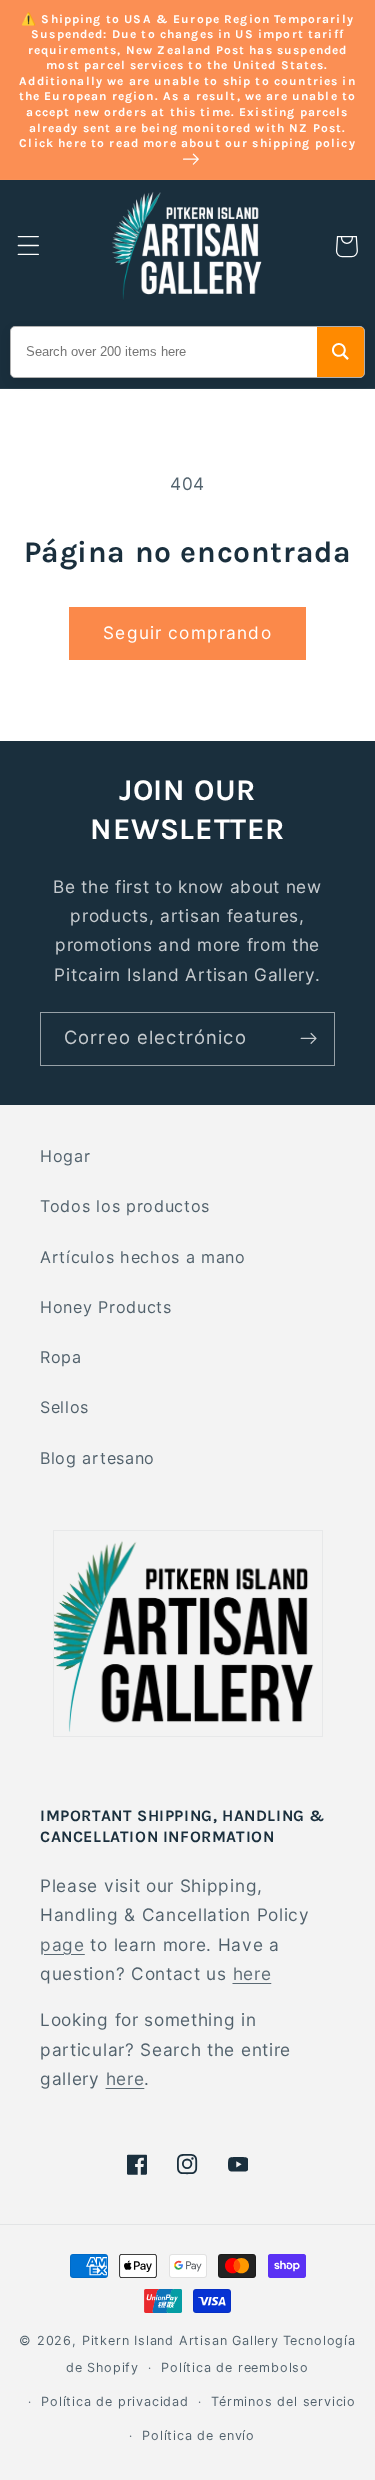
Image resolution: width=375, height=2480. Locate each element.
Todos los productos (125, 1206)
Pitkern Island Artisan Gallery (180, 2340)
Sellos (64, 1407)
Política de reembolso (235, 2367)
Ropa (61, 1357)
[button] (28, 246)
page (62, 1944)
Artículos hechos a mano (143, 1257)
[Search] (340, 352)
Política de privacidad (115, 2401)
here (252, 1973)
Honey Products (106, 1307)
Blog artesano (97, 1458)
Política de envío (198, 2435)
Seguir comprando (187, 632)
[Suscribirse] (308, 1039)
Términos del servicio (283, 2401)
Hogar (65, 1156)
